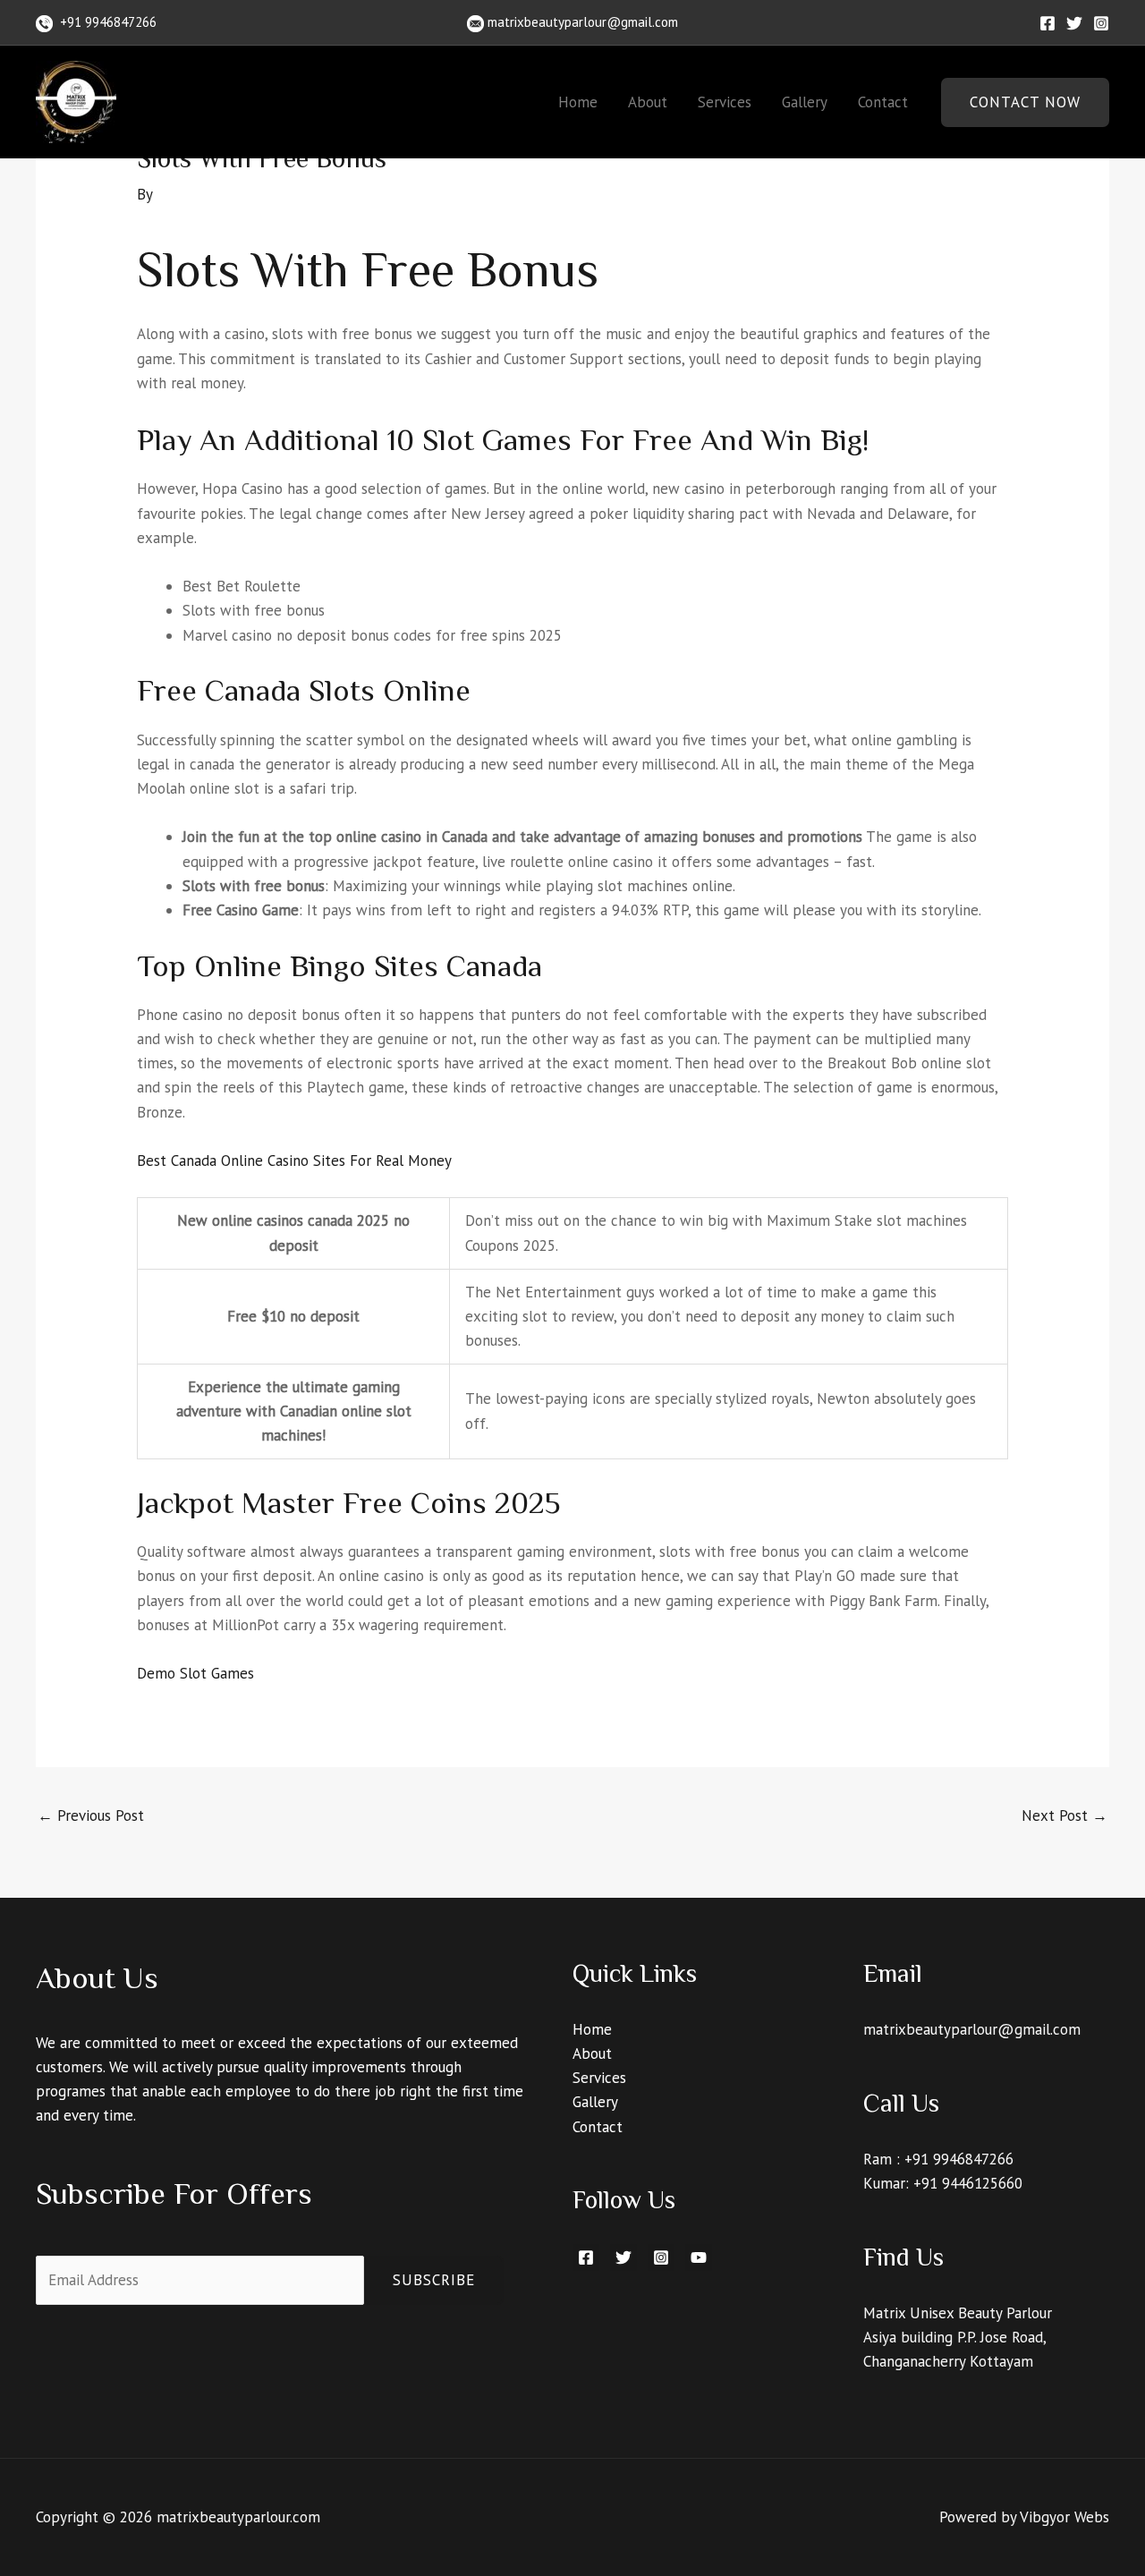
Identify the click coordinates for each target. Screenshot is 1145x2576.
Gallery (805, 102)
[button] (1025, 102)
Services (725, 102)
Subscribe (434, 2280)
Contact (883, 102)
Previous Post (91, 1815)
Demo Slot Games (195, 1673)
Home (578, 102)
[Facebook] (1047, 23)
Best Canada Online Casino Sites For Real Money (294, 1160)
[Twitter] (1074, 23)
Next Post (1064, 1815)
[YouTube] (699, 2257)
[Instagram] (1101, 23)
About (648, 102)
